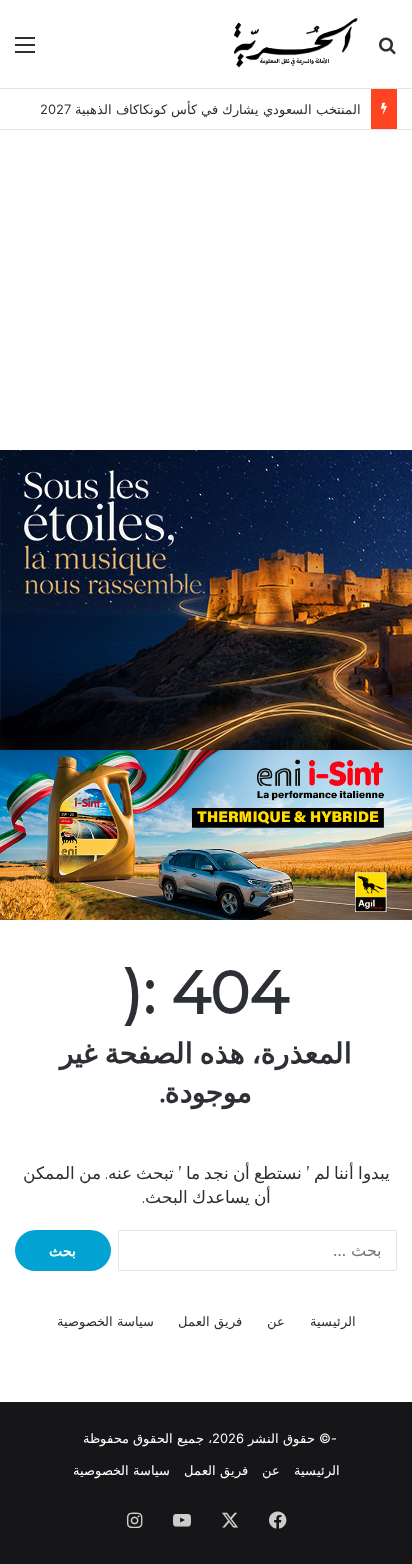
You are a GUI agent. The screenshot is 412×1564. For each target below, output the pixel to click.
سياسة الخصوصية (105, 1321)
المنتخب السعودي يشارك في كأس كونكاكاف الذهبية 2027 (200, 109)
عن (276, 1321)
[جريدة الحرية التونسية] (294, 44)
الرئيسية (333, 1321)
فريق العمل (210, 1321)
